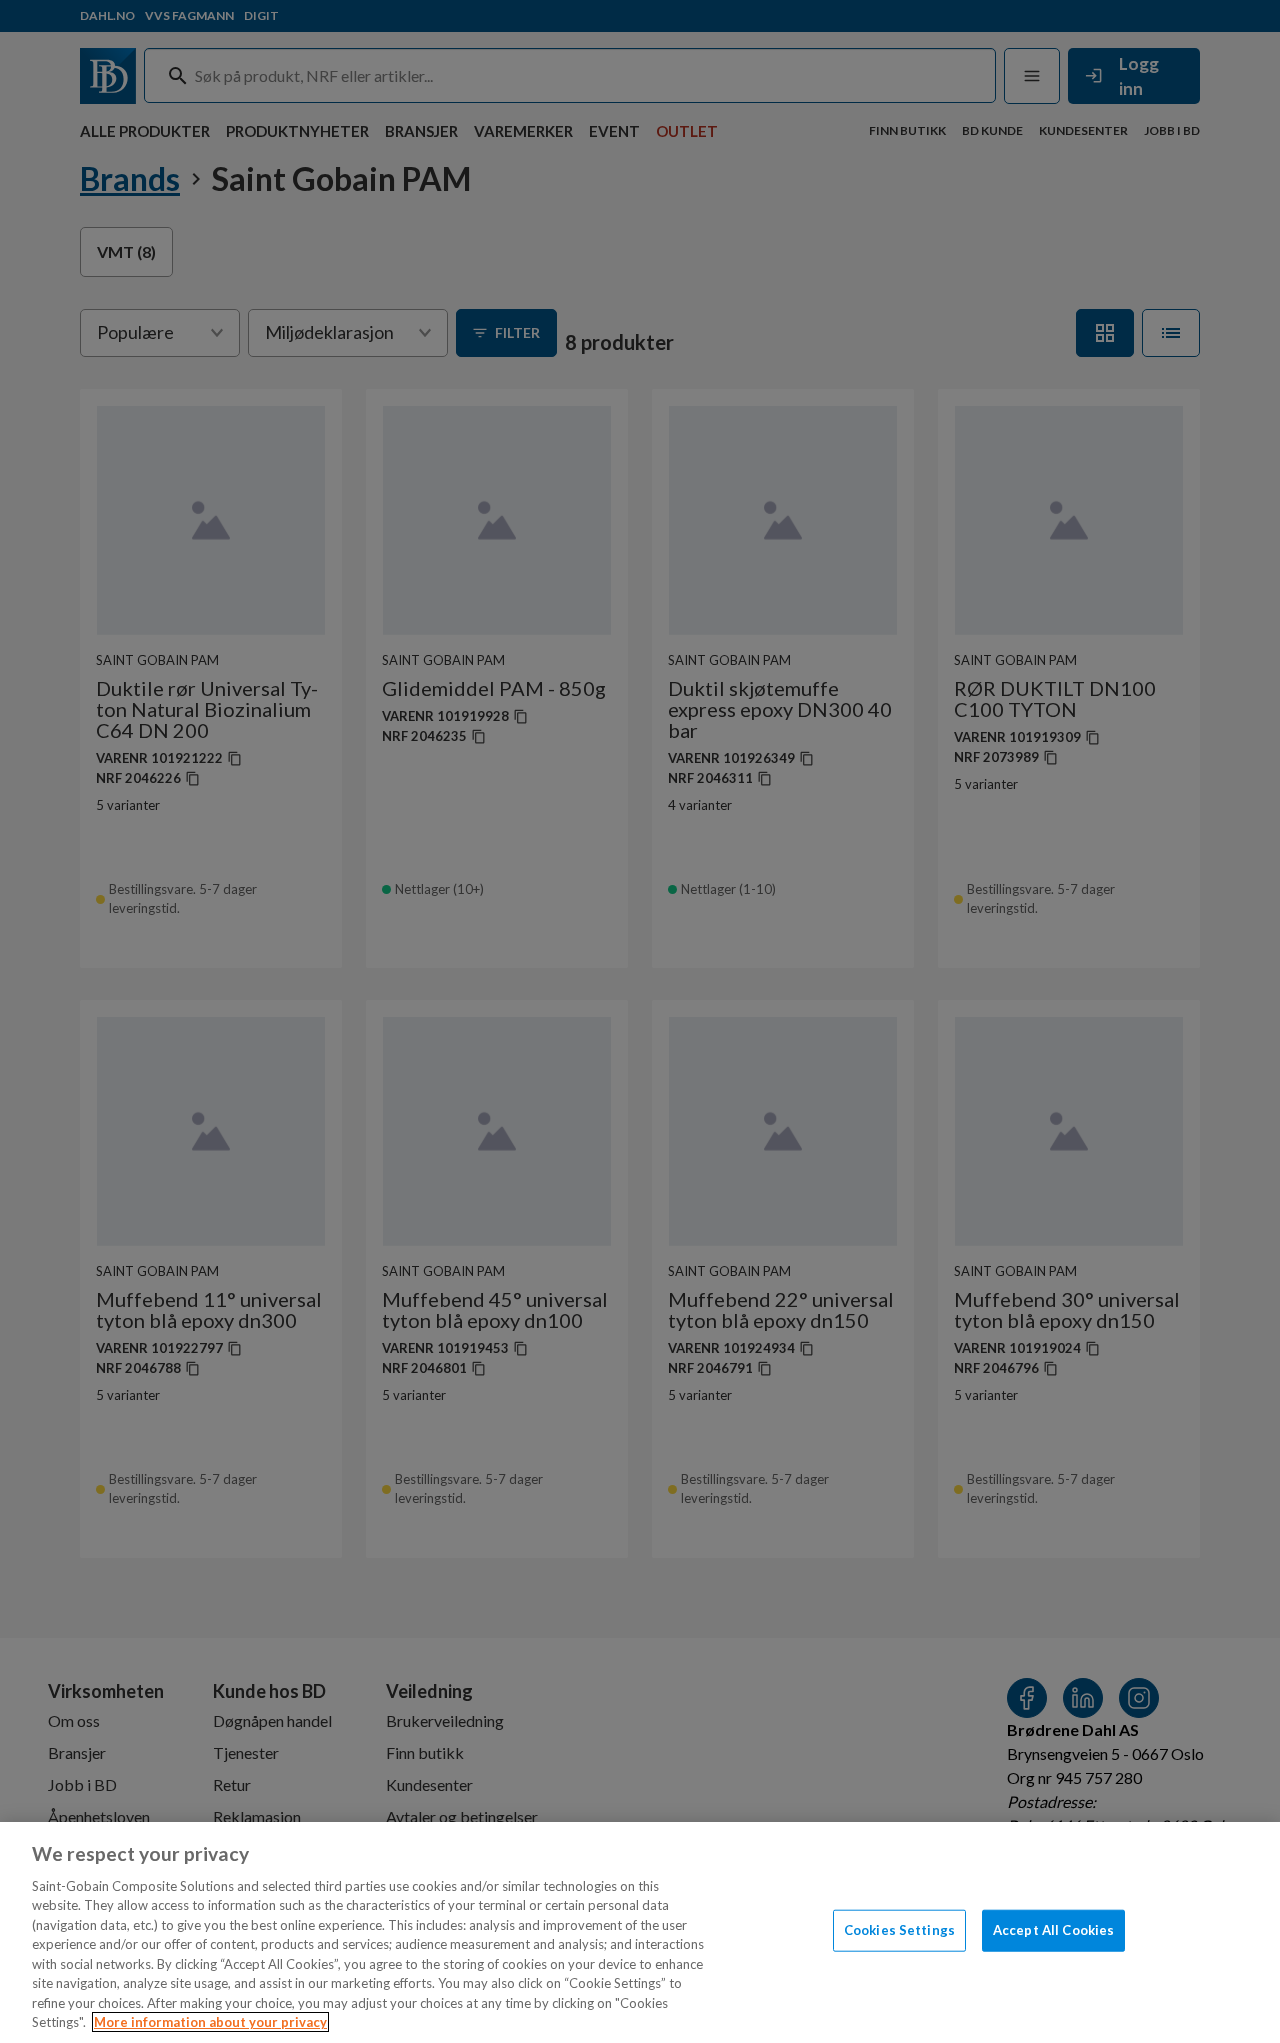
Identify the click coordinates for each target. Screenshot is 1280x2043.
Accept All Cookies (1053, 1930)
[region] (640, 1932)
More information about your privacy (210, 2022)
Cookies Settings (899, 1930)
